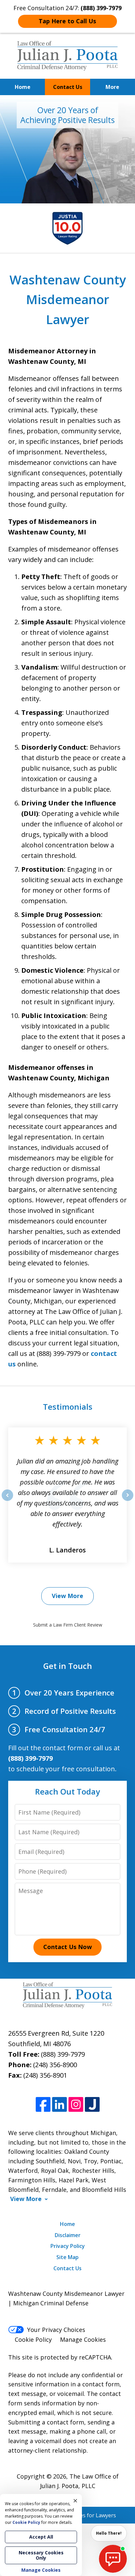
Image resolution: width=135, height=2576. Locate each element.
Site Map (67, 2257)
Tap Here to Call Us (67, 21)
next (128, 1501)
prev (7, 1501)
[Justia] (92, 2104)
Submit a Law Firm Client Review (68, 1625)
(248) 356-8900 (55, 2065)
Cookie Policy (33, 2339)
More (112, 87)
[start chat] (113, 2559)
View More (67, 1596)
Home (23, 87)
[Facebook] (43, 2104)
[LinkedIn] (59, 2104)
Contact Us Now (67, 1947)
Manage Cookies (83, 2339)
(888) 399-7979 (63, 2054)
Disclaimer (68, 2235)
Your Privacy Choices (56, 2330)
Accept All (41, 2537)
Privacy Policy (68, 2246)
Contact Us (68, 87)
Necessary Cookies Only (41, 2555)
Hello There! (109, 2533)
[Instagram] (76, 2104)
